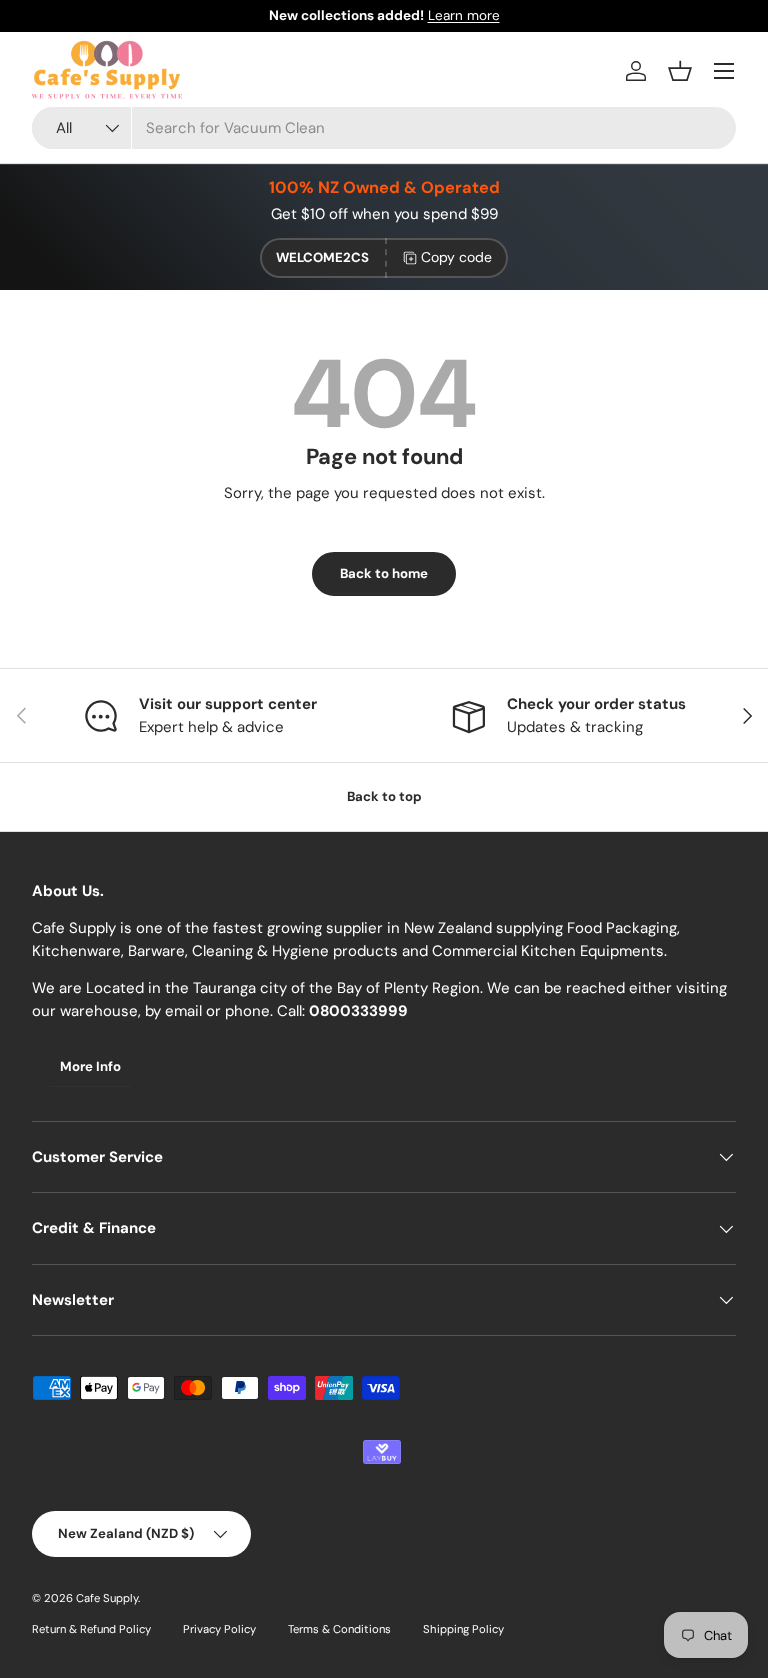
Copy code (456, 257)
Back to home (384, 573)
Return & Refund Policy (91, 1629)
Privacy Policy (219, 1629)
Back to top (384, 796)
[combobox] (384, 128)
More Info (90, 1066)
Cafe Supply (107, 1598)
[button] (680, 71)
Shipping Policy (463, 1629)
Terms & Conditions (339, 1629)
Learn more (464, 15)
